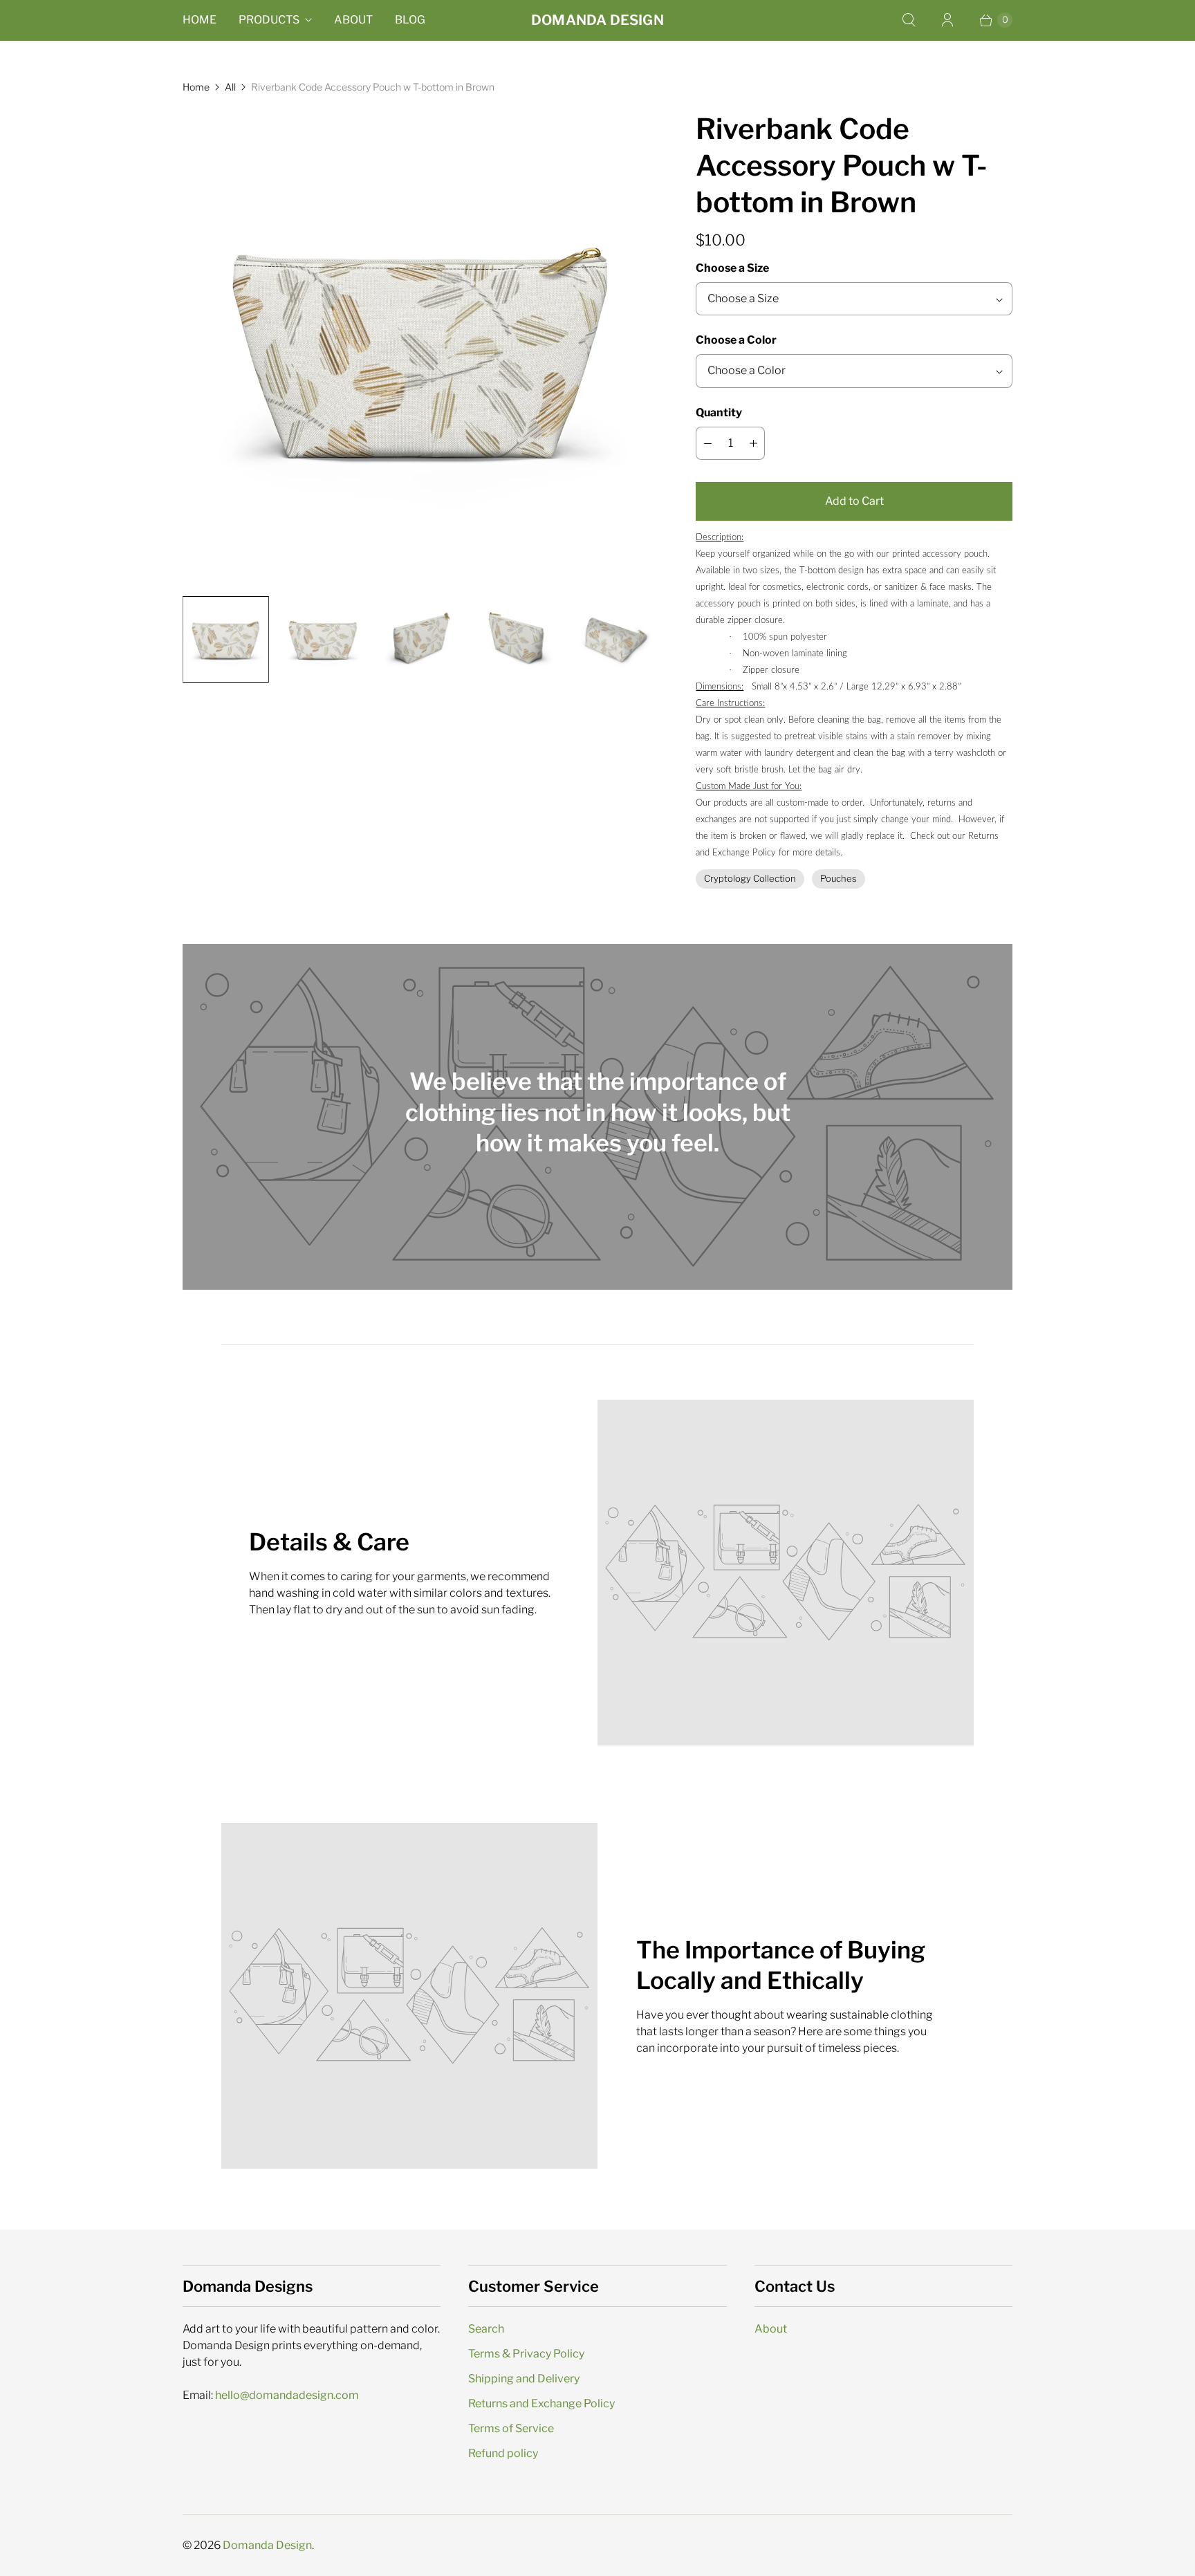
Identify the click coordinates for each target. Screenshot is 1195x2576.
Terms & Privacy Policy (526, 2354)
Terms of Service (511, 2428)
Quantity (719, 413)
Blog (410, 20)
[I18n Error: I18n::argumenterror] (225, 639)
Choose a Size (732, 268)
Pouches (839, 878)
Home (200, 20)
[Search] (909, 20)
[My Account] (947, 20)
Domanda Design (267, 2545)
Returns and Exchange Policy (541, 2403)
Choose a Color (736, 340)
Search (486, 2329)
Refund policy (503, 2453)
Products (269, 20)
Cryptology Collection (750, 878)
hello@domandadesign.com (287, 2395)
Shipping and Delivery (524, 2379)
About (353, 20)
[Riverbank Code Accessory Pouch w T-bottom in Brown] (420, 348)
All (230, 87)
